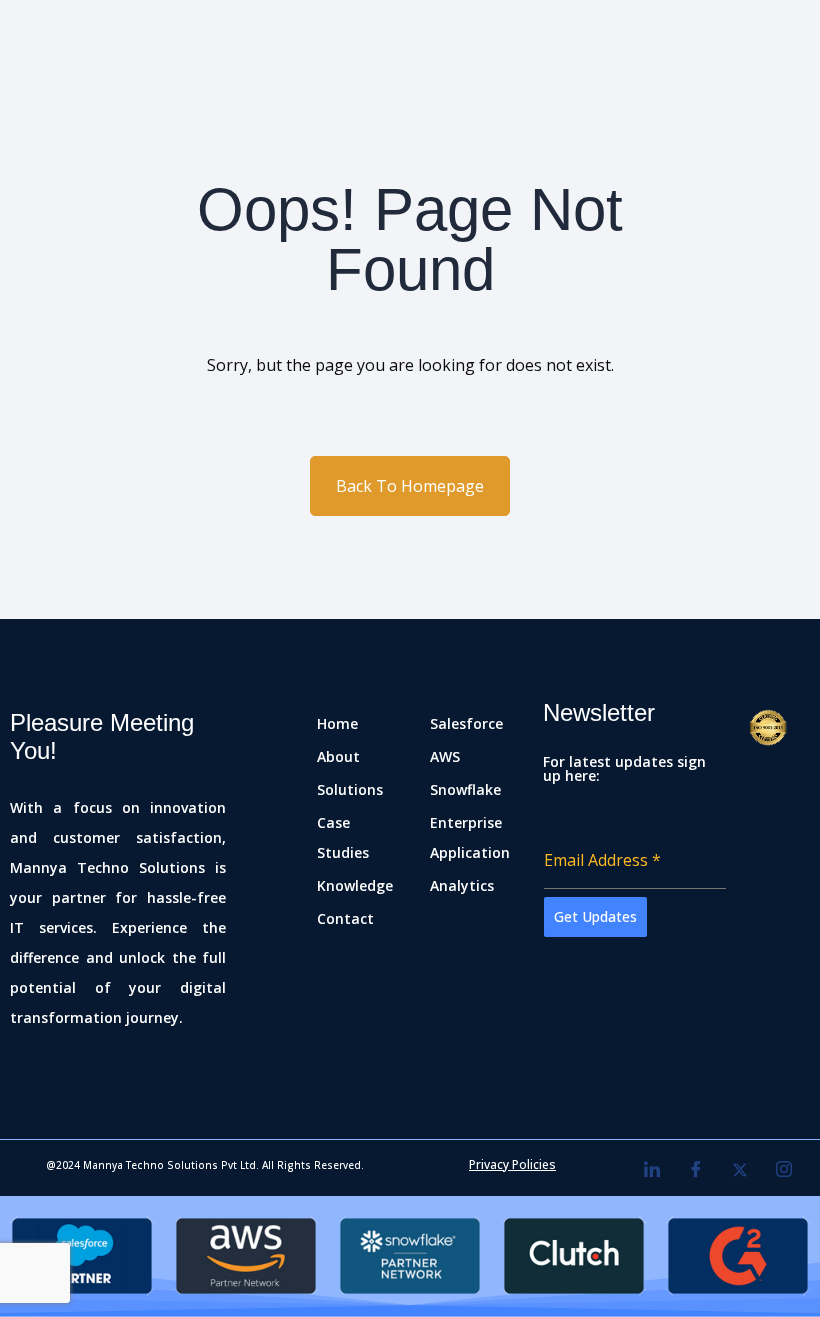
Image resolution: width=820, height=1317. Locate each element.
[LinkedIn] (652, 1170)
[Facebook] (696, 1170)
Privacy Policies (512, 1164)
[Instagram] (784, 1170)
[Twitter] (740, 1170)
